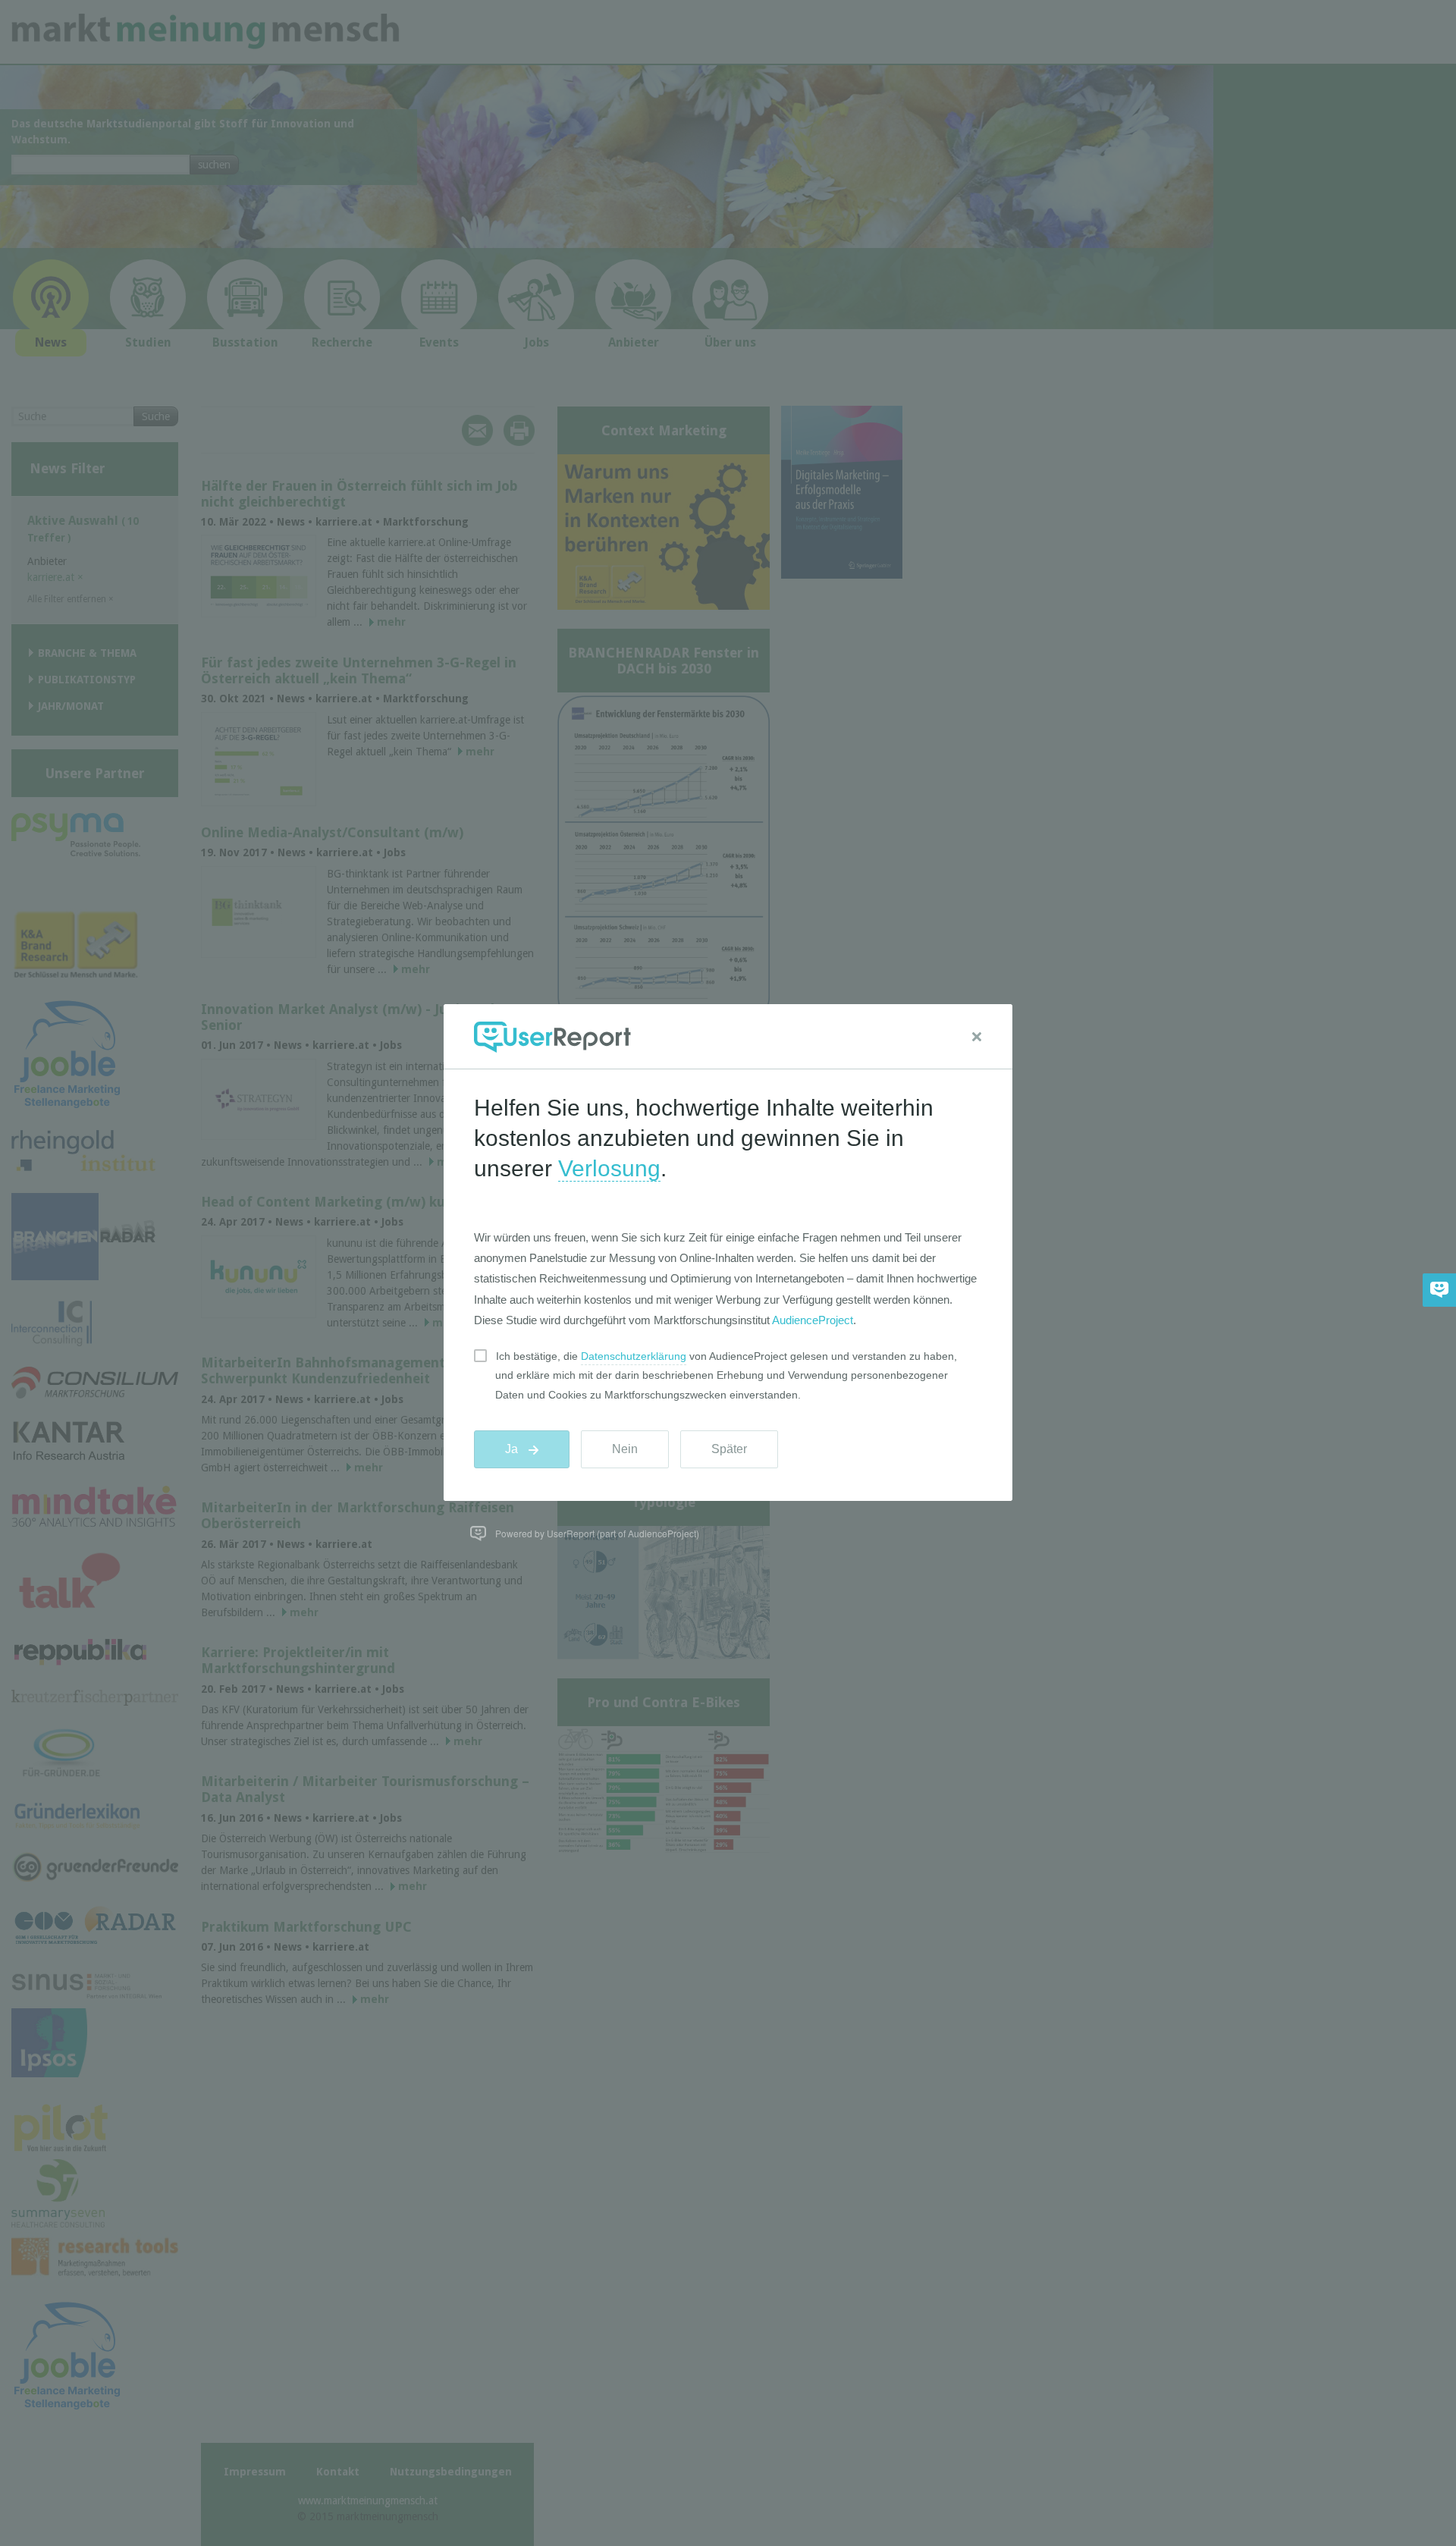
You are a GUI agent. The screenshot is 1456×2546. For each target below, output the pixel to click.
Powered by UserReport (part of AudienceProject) (597, 1533)
